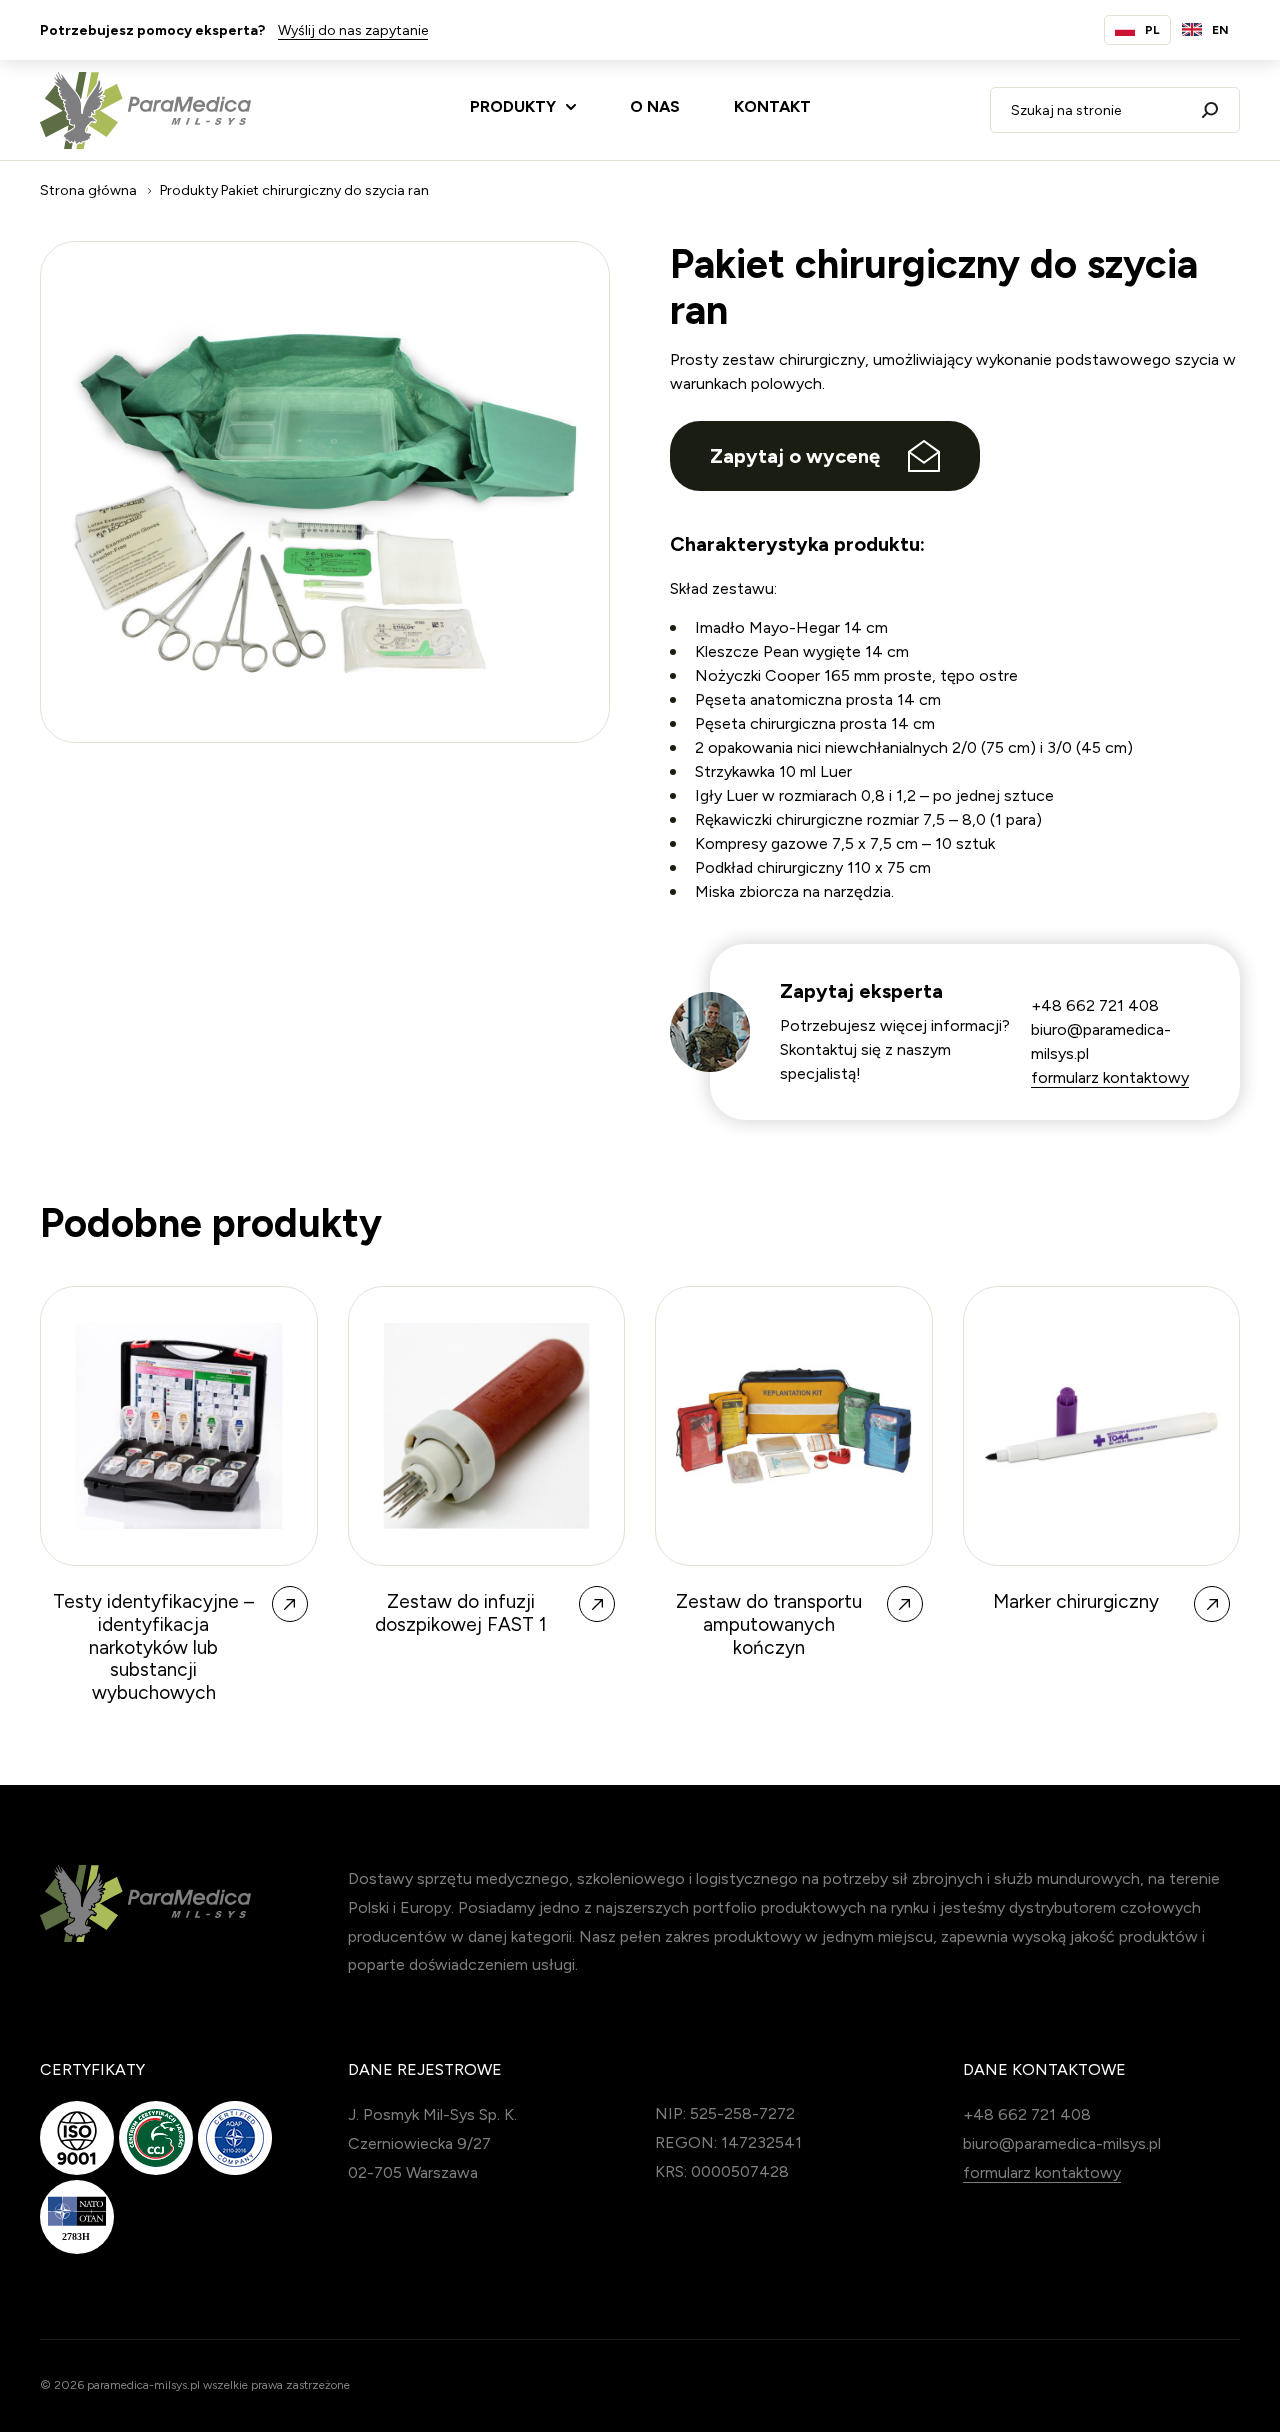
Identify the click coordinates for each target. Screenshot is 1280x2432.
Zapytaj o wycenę (795, 456)
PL (1152, 30)
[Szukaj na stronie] (1210, 110)
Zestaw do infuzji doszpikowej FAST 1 (461, 1613)
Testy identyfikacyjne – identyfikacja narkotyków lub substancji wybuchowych (153, 1647)
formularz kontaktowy (1110, 1077)
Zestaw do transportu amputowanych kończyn (769, 1625)
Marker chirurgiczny (1076, 1602)
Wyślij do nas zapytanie (353, 30)
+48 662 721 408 (1095, 1005)
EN (1220, 30)
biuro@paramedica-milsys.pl (1062, 2143)
